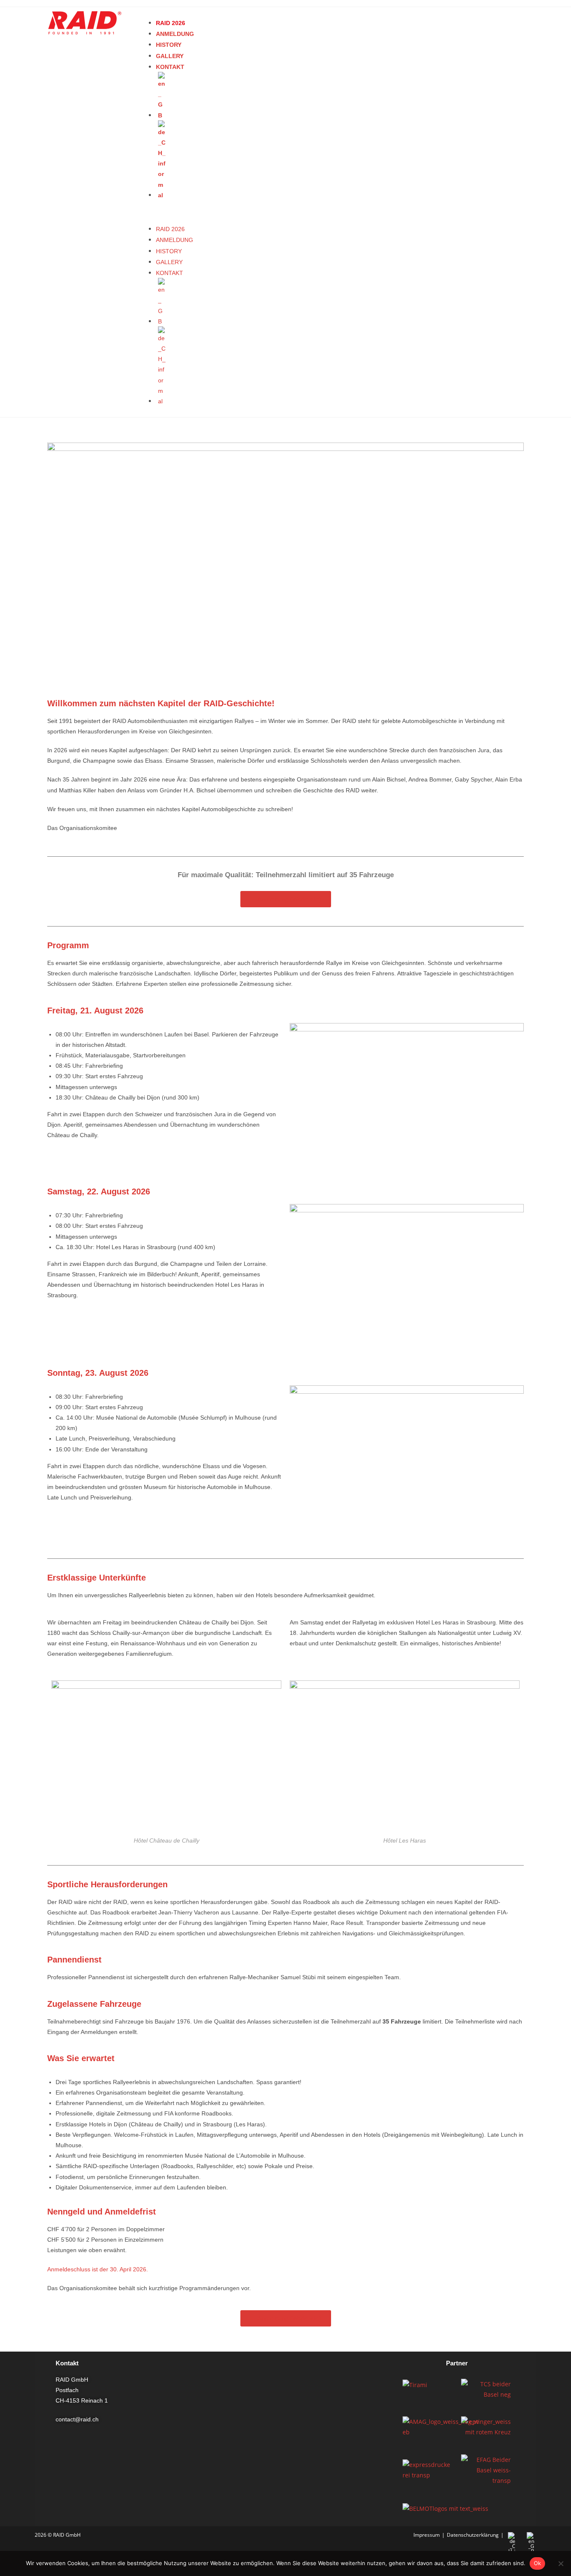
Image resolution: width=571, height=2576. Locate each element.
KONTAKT (170, 67)
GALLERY (170, 56)
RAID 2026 (171, 23)
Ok (538, 2563)
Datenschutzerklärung (473, 2535)
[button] (171, 212)
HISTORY (169, 45)
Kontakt (67, 2363)
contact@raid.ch (77, 2419)
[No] (561, 2563)
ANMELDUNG (175, 34)
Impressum (427, 2535)
